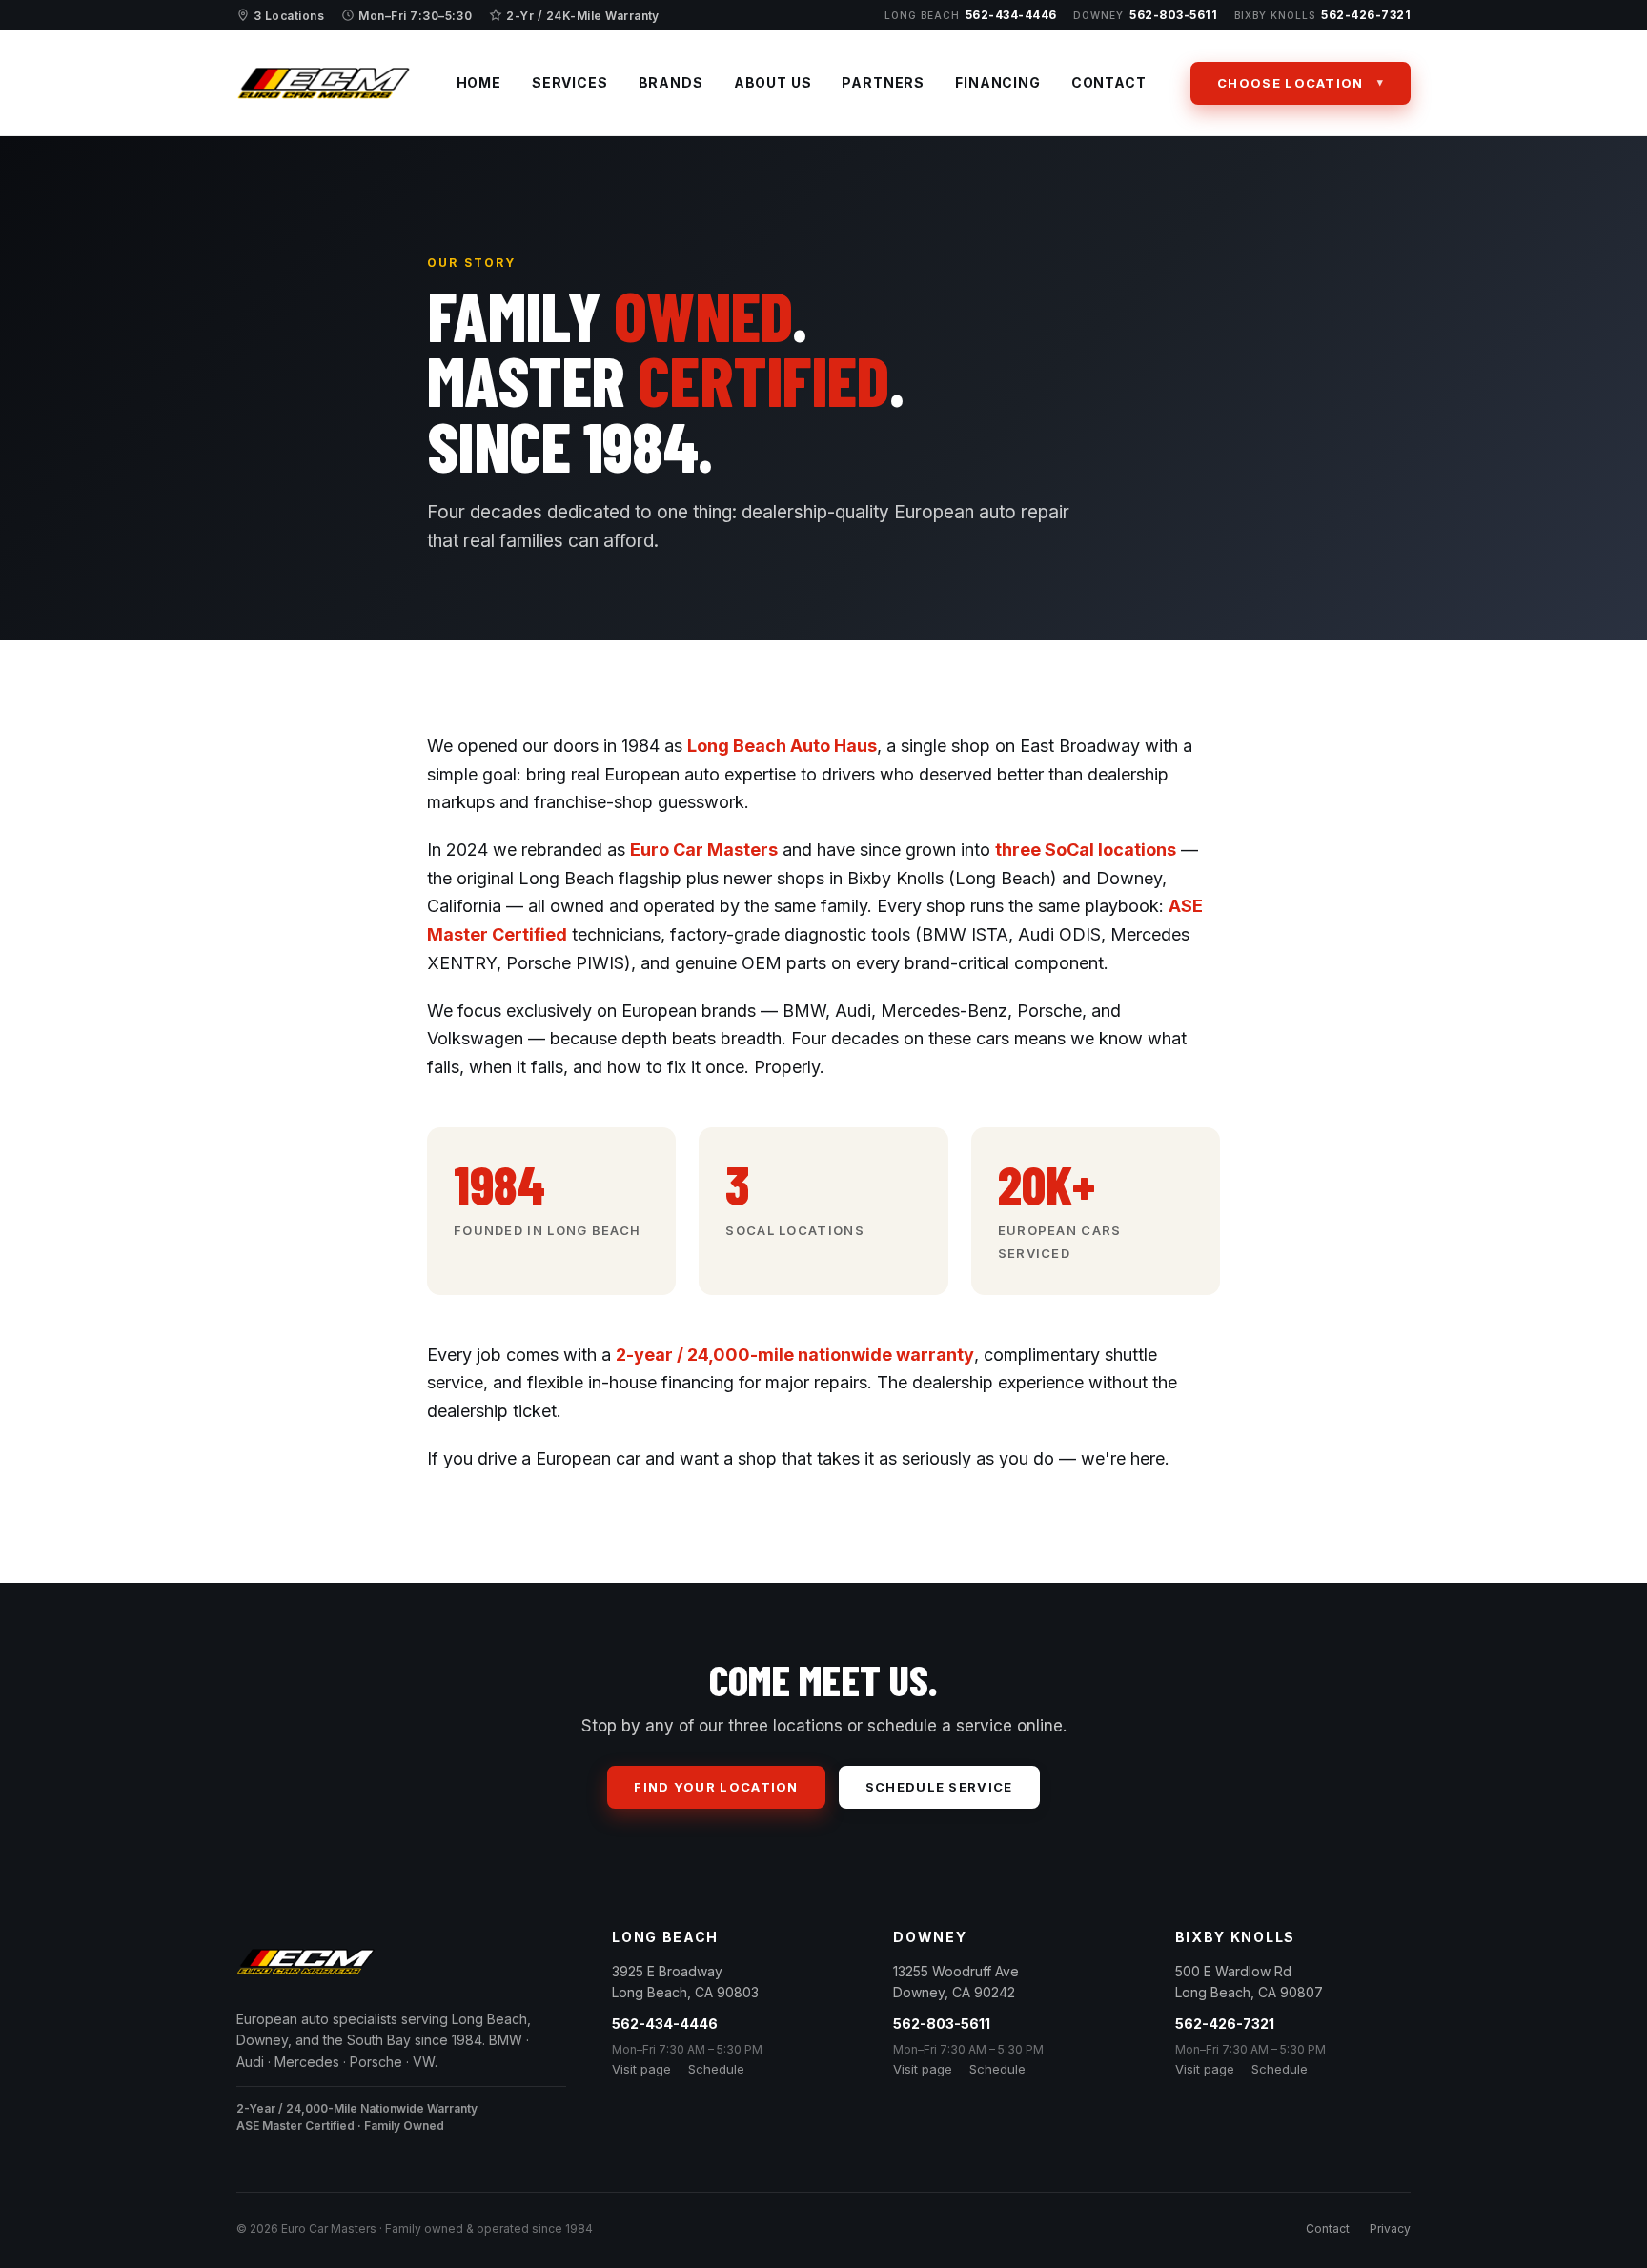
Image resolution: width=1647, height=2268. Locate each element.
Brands (671, 82)
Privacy (1390, 2228)
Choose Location (1291, 83)
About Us (773, 82)
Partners (883, 82)
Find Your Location (716, 1787)
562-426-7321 (1322, 15)
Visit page (641, 2069)
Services (570, 82)
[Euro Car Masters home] (324, 83)
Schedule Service (939, 1787)
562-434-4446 (971, 15)
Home (479, 82)
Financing (998, 82)
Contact (1109, 82)
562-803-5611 (1145, 15)
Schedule (716, 2069)
